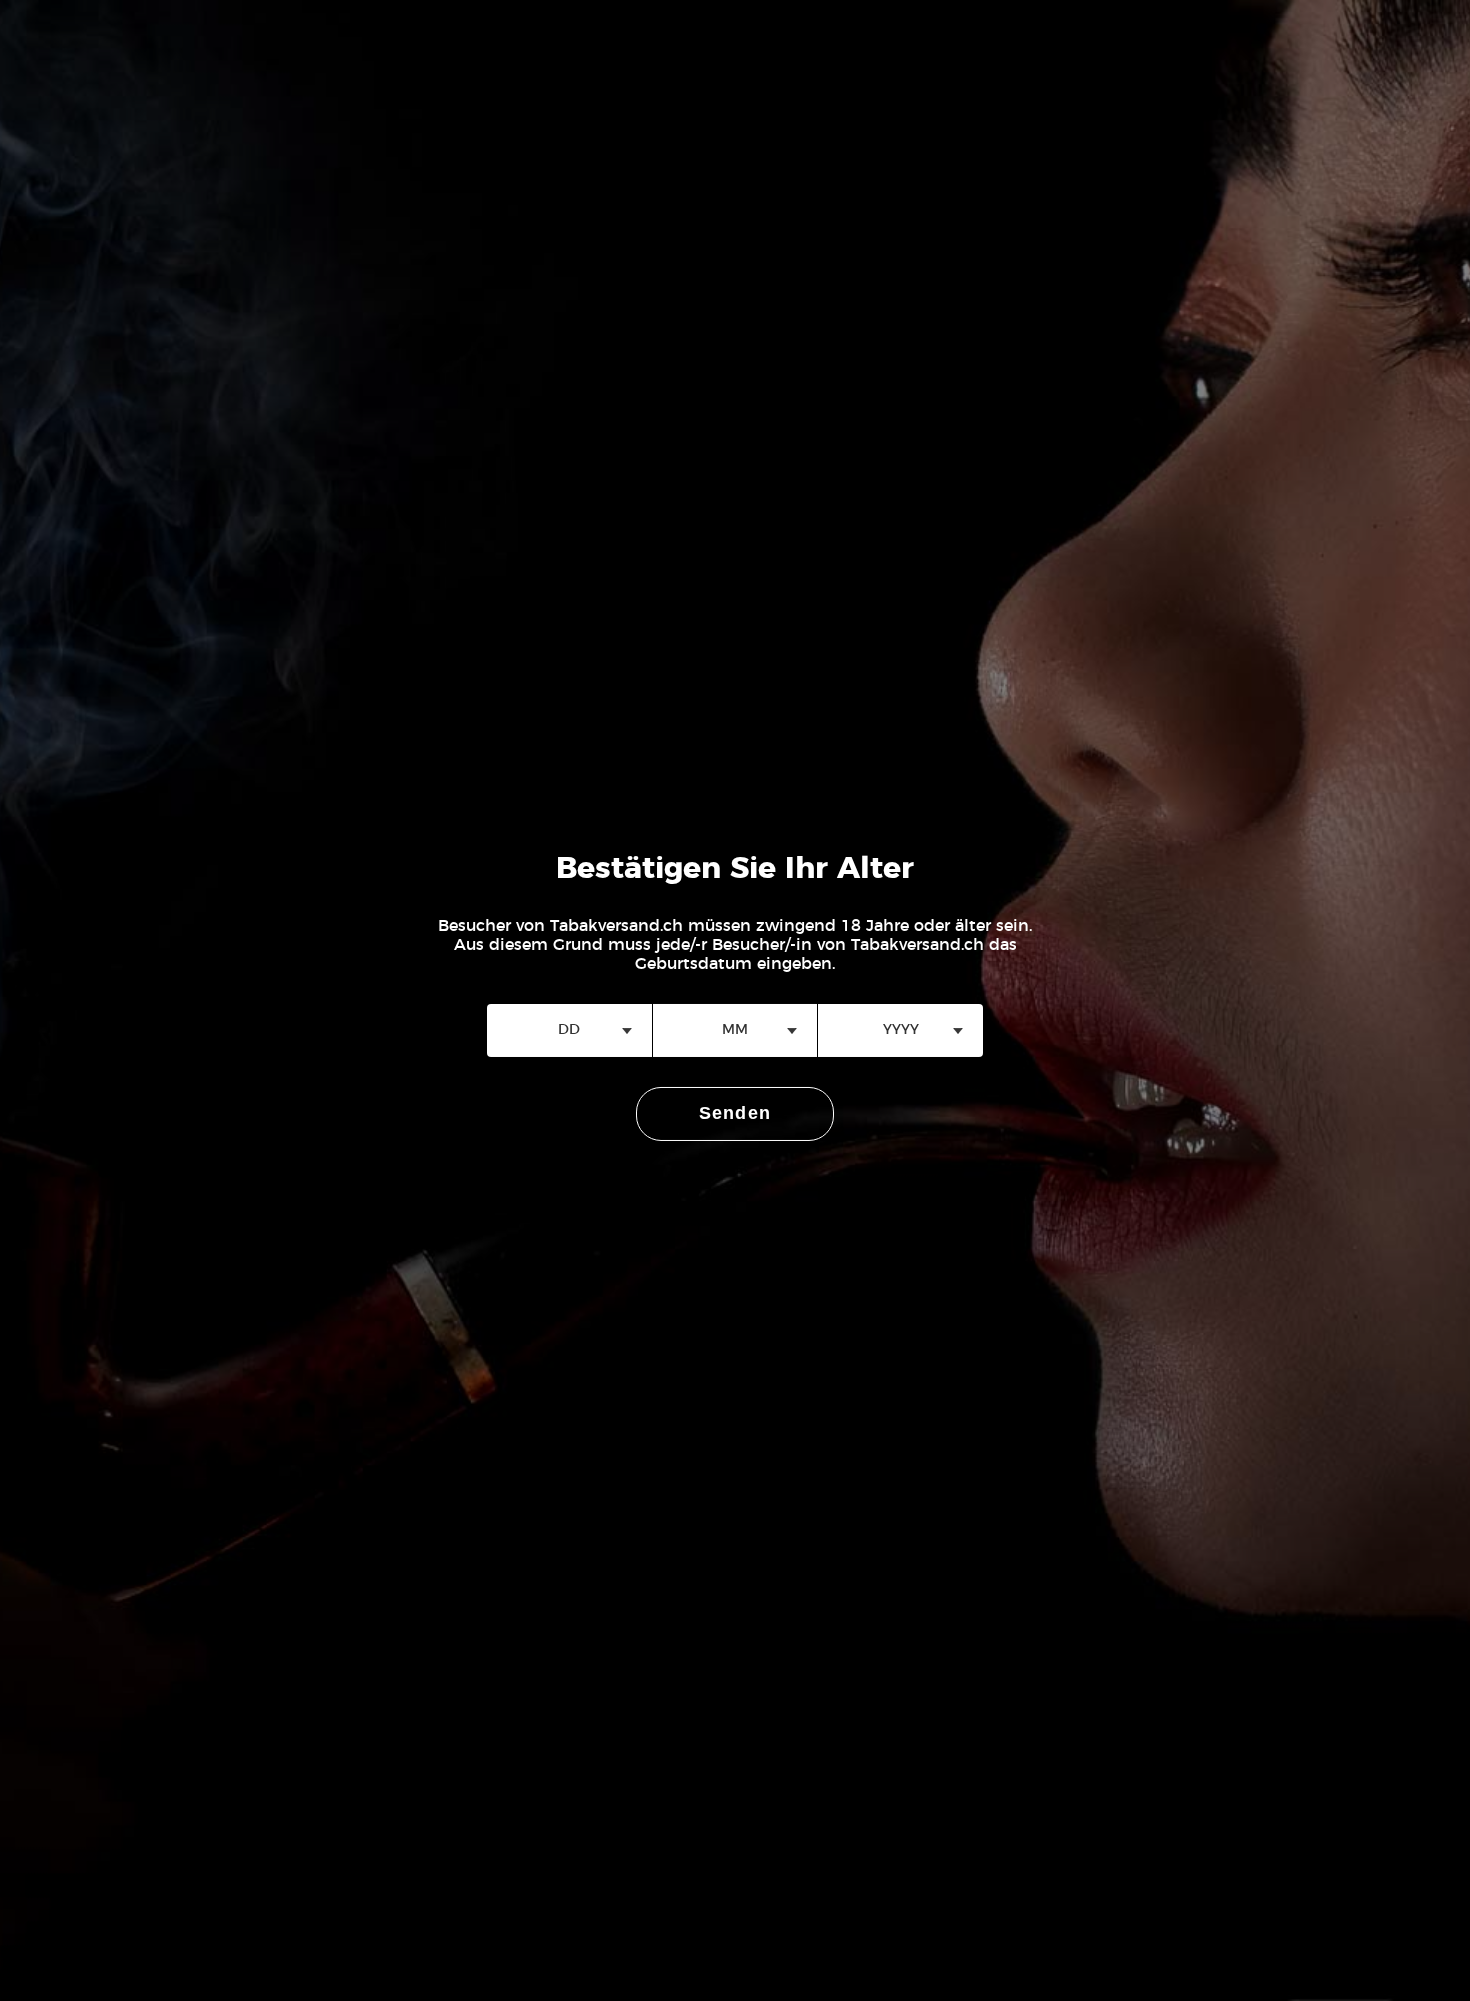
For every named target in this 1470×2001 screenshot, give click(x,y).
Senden (735, 1113)
